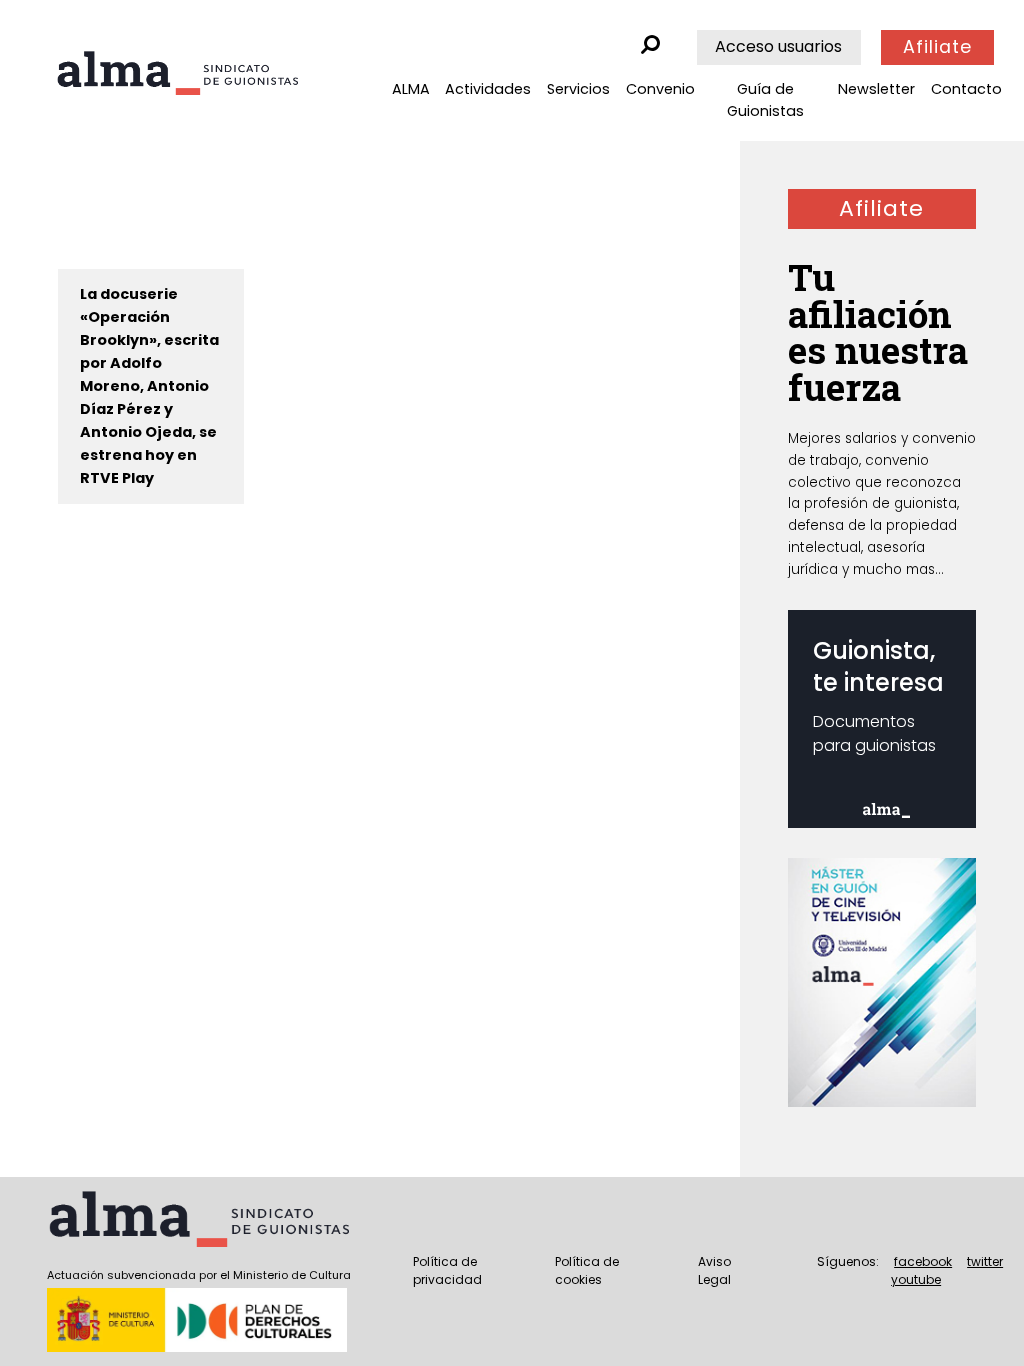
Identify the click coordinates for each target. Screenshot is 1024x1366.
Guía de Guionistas (765, 100)
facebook (923, 1261)
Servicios (578, 89)
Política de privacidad (447, 1270)
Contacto (966, 89)
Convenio (660, 89)
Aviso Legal (714, 1270)
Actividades (488, 89)
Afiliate (937, 47)
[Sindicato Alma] (177, 73)
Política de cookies (587, 1270)
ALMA (411, 89)
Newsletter (876, 89)
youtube (916, 1279)
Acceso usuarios (778, 46)
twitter (985, 1261)
